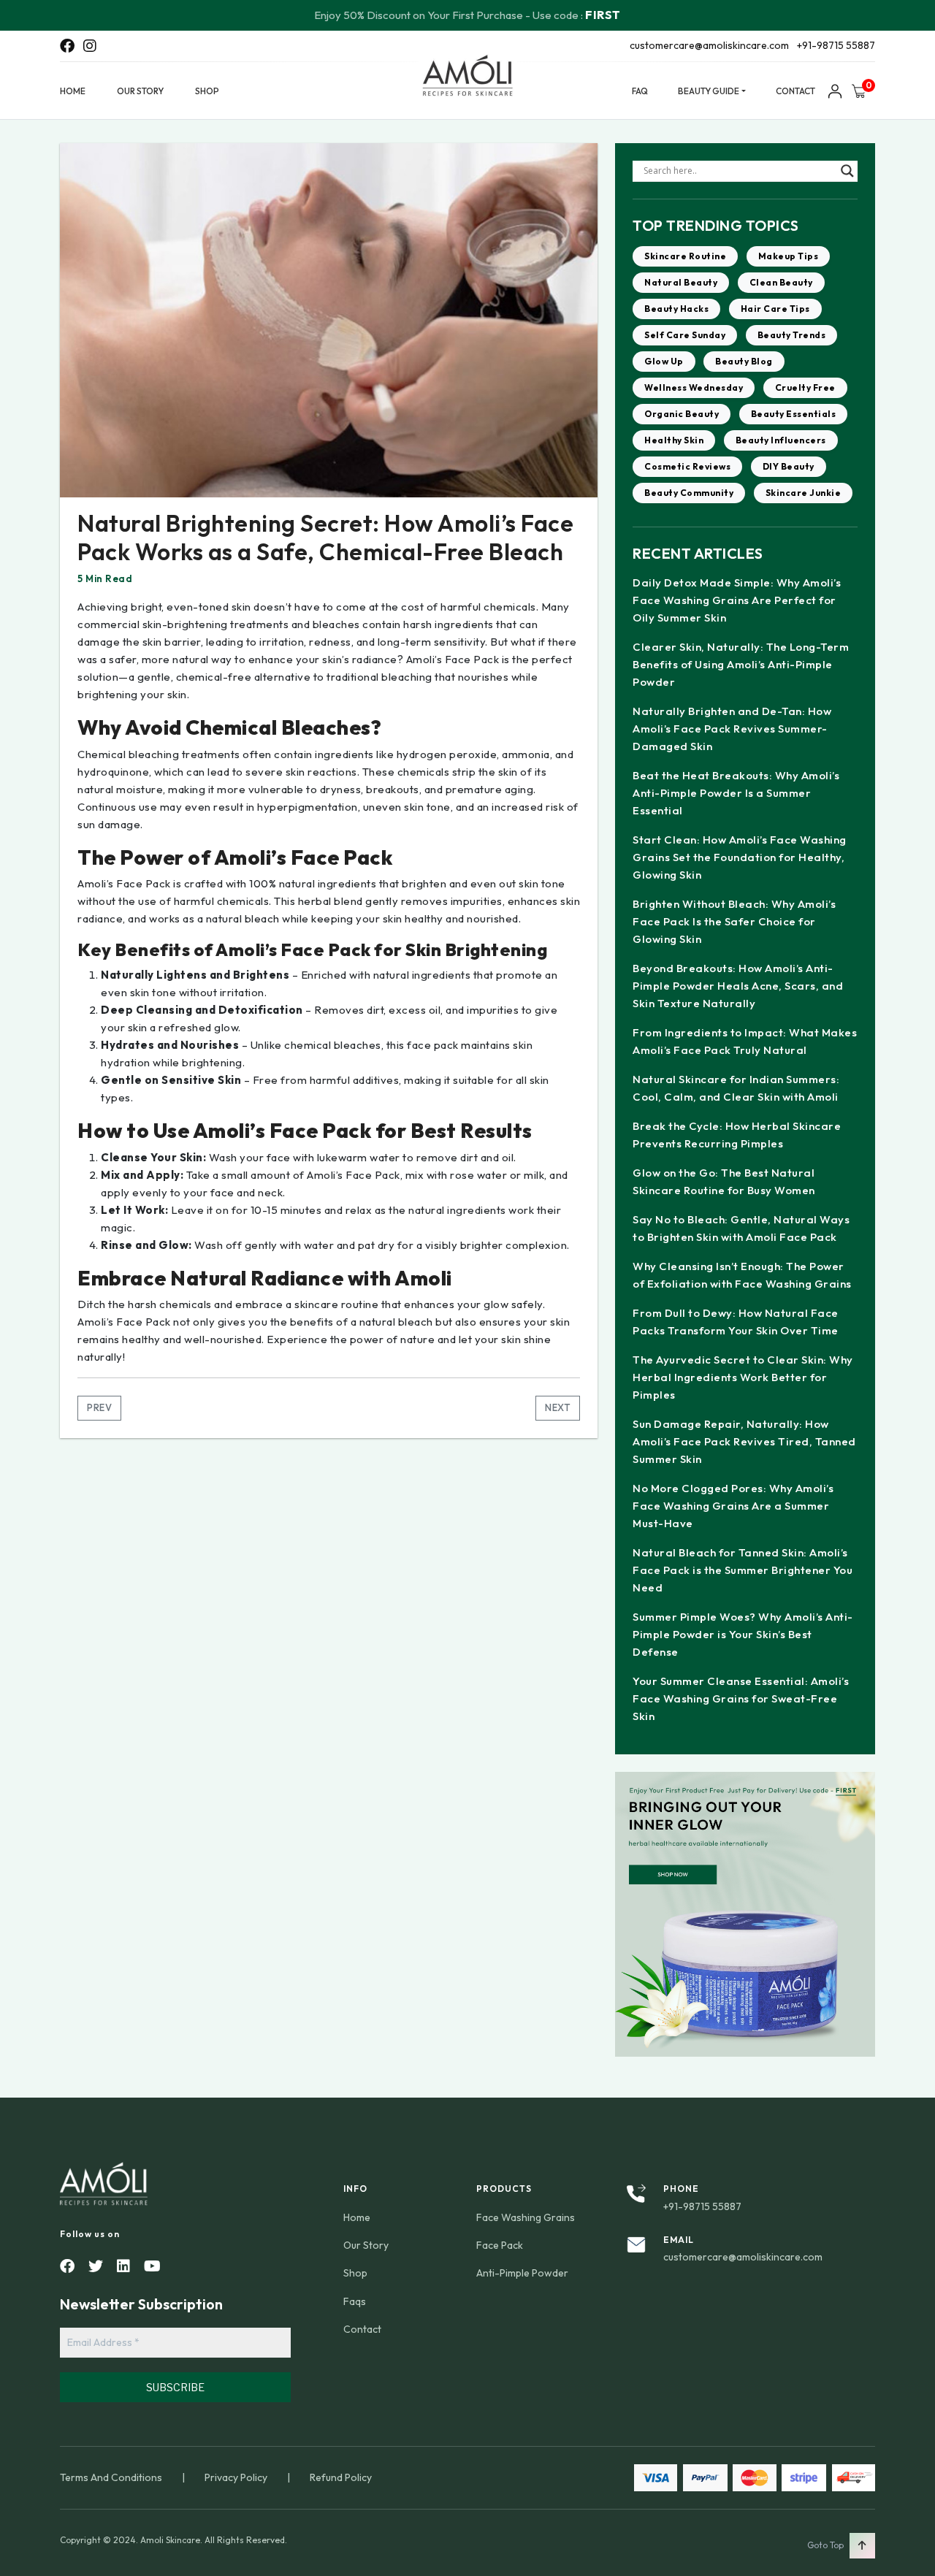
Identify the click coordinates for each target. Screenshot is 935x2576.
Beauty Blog (744, 361)
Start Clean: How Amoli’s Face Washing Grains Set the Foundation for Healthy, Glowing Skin (740, 857)
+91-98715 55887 (836, 45)
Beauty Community (689, 493)
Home (73, 91)
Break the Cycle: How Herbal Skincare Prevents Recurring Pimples (737, 1135)
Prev (99, 1407)
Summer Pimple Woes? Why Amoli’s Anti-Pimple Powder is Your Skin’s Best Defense (743, 1634)
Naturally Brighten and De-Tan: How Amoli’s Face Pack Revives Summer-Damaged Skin (732, 729)
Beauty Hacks (676, 309)
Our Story (140, 91)
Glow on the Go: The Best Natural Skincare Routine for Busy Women (724, 1181)
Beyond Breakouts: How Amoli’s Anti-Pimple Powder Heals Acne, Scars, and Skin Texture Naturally (738, 986)
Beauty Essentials (794, 414)
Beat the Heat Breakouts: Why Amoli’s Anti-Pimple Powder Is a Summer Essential (736, 793)
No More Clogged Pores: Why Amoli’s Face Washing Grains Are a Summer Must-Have (733, 1506)
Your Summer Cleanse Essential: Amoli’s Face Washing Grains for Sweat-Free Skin (741, 1698)
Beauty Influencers (781, 440)
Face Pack (500, 2245)
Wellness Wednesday (694, 387)
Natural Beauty (681, 282)
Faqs (355, 2301)
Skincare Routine (685, 256)
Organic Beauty (682, 414)
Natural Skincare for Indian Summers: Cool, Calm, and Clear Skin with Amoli (736, 1088)
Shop (207, 91)
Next (558, 1407)
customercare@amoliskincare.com (709, 45)
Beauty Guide (709, 91)
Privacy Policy (236, 2477)
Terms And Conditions (111, 2477)
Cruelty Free (805, 387)
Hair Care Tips (775, 309)
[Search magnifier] (847, 171)
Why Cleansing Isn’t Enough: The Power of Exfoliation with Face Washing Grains (742, 1275)
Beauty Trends (792, 335)
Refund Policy (341, 2477)
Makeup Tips (789, 256)
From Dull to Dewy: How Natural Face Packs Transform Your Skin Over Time (736, 1322)
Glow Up (664, 361)
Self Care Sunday (685, 335)
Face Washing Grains (526, 2217)
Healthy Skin (674, 440)
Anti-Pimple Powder (522, 2273)
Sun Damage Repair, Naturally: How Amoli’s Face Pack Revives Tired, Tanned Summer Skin (744, 1441)
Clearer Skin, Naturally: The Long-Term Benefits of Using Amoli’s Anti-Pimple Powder (741, 664)
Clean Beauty (781, 282)
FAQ (640, 91)
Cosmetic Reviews (687, 466)
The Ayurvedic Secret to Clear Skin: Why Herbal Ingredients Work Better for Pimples (743, 1377)
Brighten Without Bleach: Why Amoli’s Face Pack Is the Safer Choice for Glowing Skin (734, 921)
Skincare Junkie (804, 493)
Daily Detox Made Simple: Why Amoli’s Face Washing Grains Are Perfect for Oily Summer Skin (737, 600)
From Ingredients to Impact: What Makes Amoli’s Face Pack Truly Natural (745, 1041)
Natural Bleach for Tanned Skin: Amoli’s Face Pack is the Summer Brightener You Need (743, 1570)
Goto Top (825, 2545)
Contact (795, 91)
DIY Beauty (789, 466)
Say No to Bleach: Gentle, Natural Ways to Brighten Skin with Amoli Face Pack (741, 1228)
